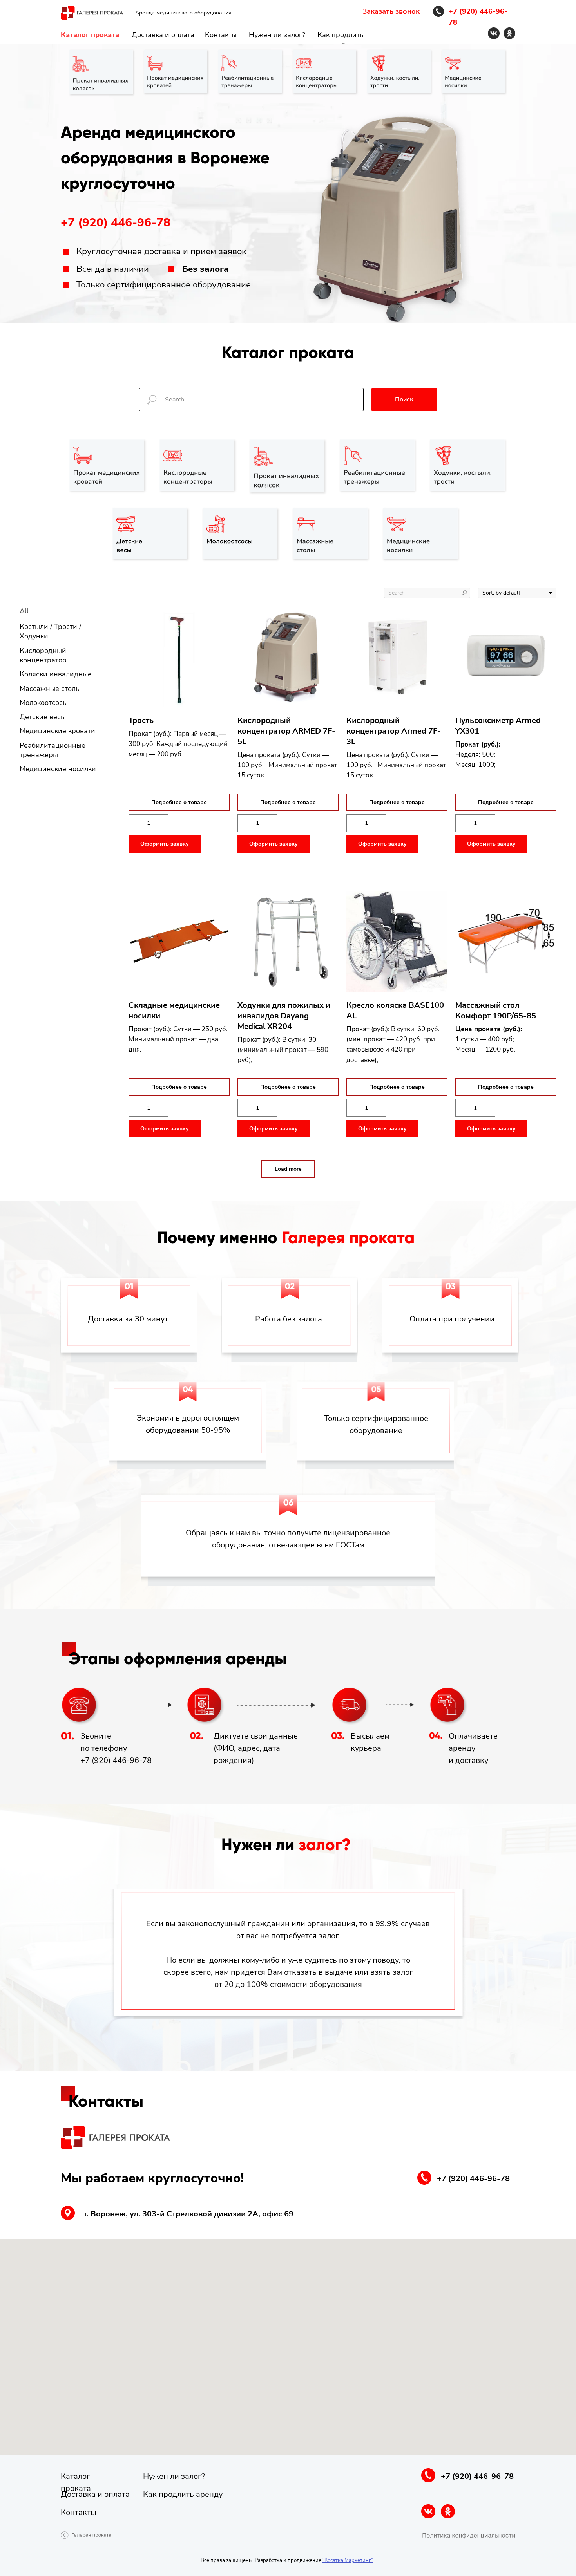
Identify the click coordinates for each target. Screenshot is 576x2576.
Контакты (221, 35)
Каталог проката (90, 35)
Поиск (404, 400)
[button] (391, 11)
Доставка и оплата (163, 35)
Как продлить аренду (183, 2494)
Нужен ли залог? (277, 35)
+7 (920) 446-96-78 (116, 223)
